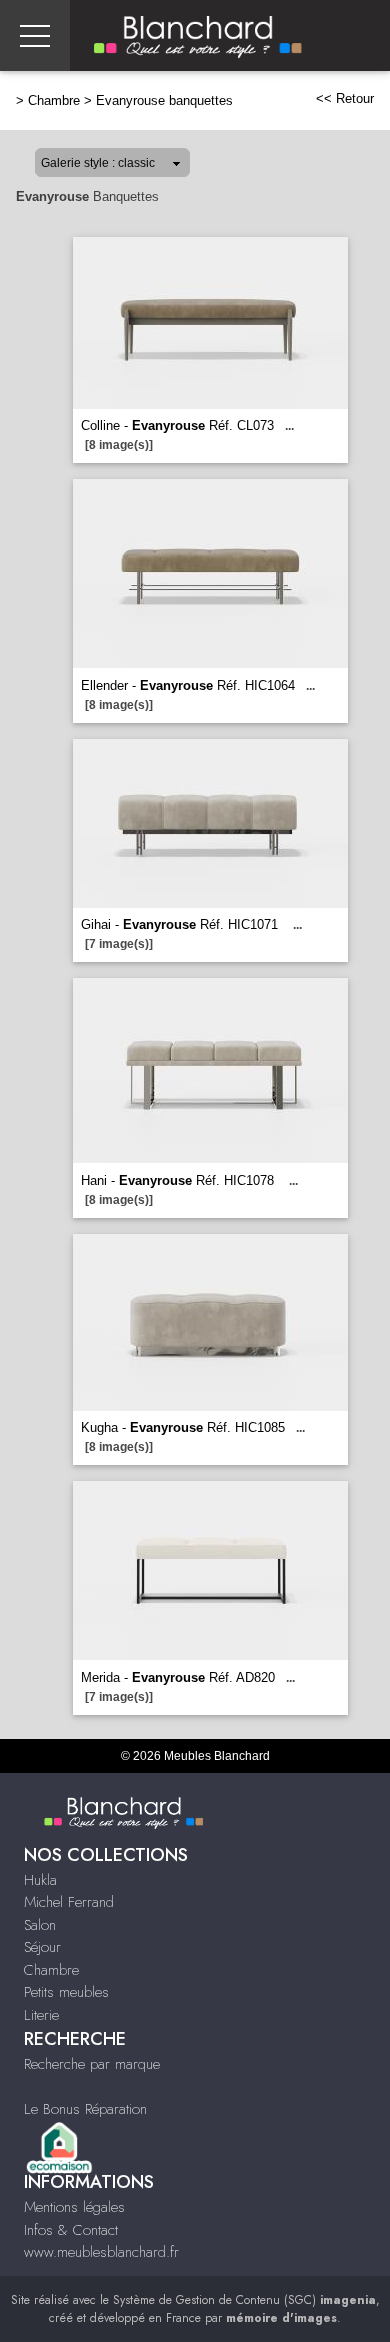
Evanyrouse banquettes (164, 100)
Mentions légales (74, 2207)
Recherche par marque (92, 2064)
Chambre (54, 100)
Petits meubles (66, 1992)
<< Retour (345, 98)
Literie (41, 2015)
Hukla (40, 1880)
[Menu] (35, 35)
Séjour (42, 1947)
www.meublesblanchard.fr (101, 2252)
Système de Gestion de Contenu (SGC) (244, 2300)
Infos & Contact (71, 2230)
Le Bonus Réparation (85, 2109)
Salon (40, 1925)
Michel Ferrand (69, 1902)
